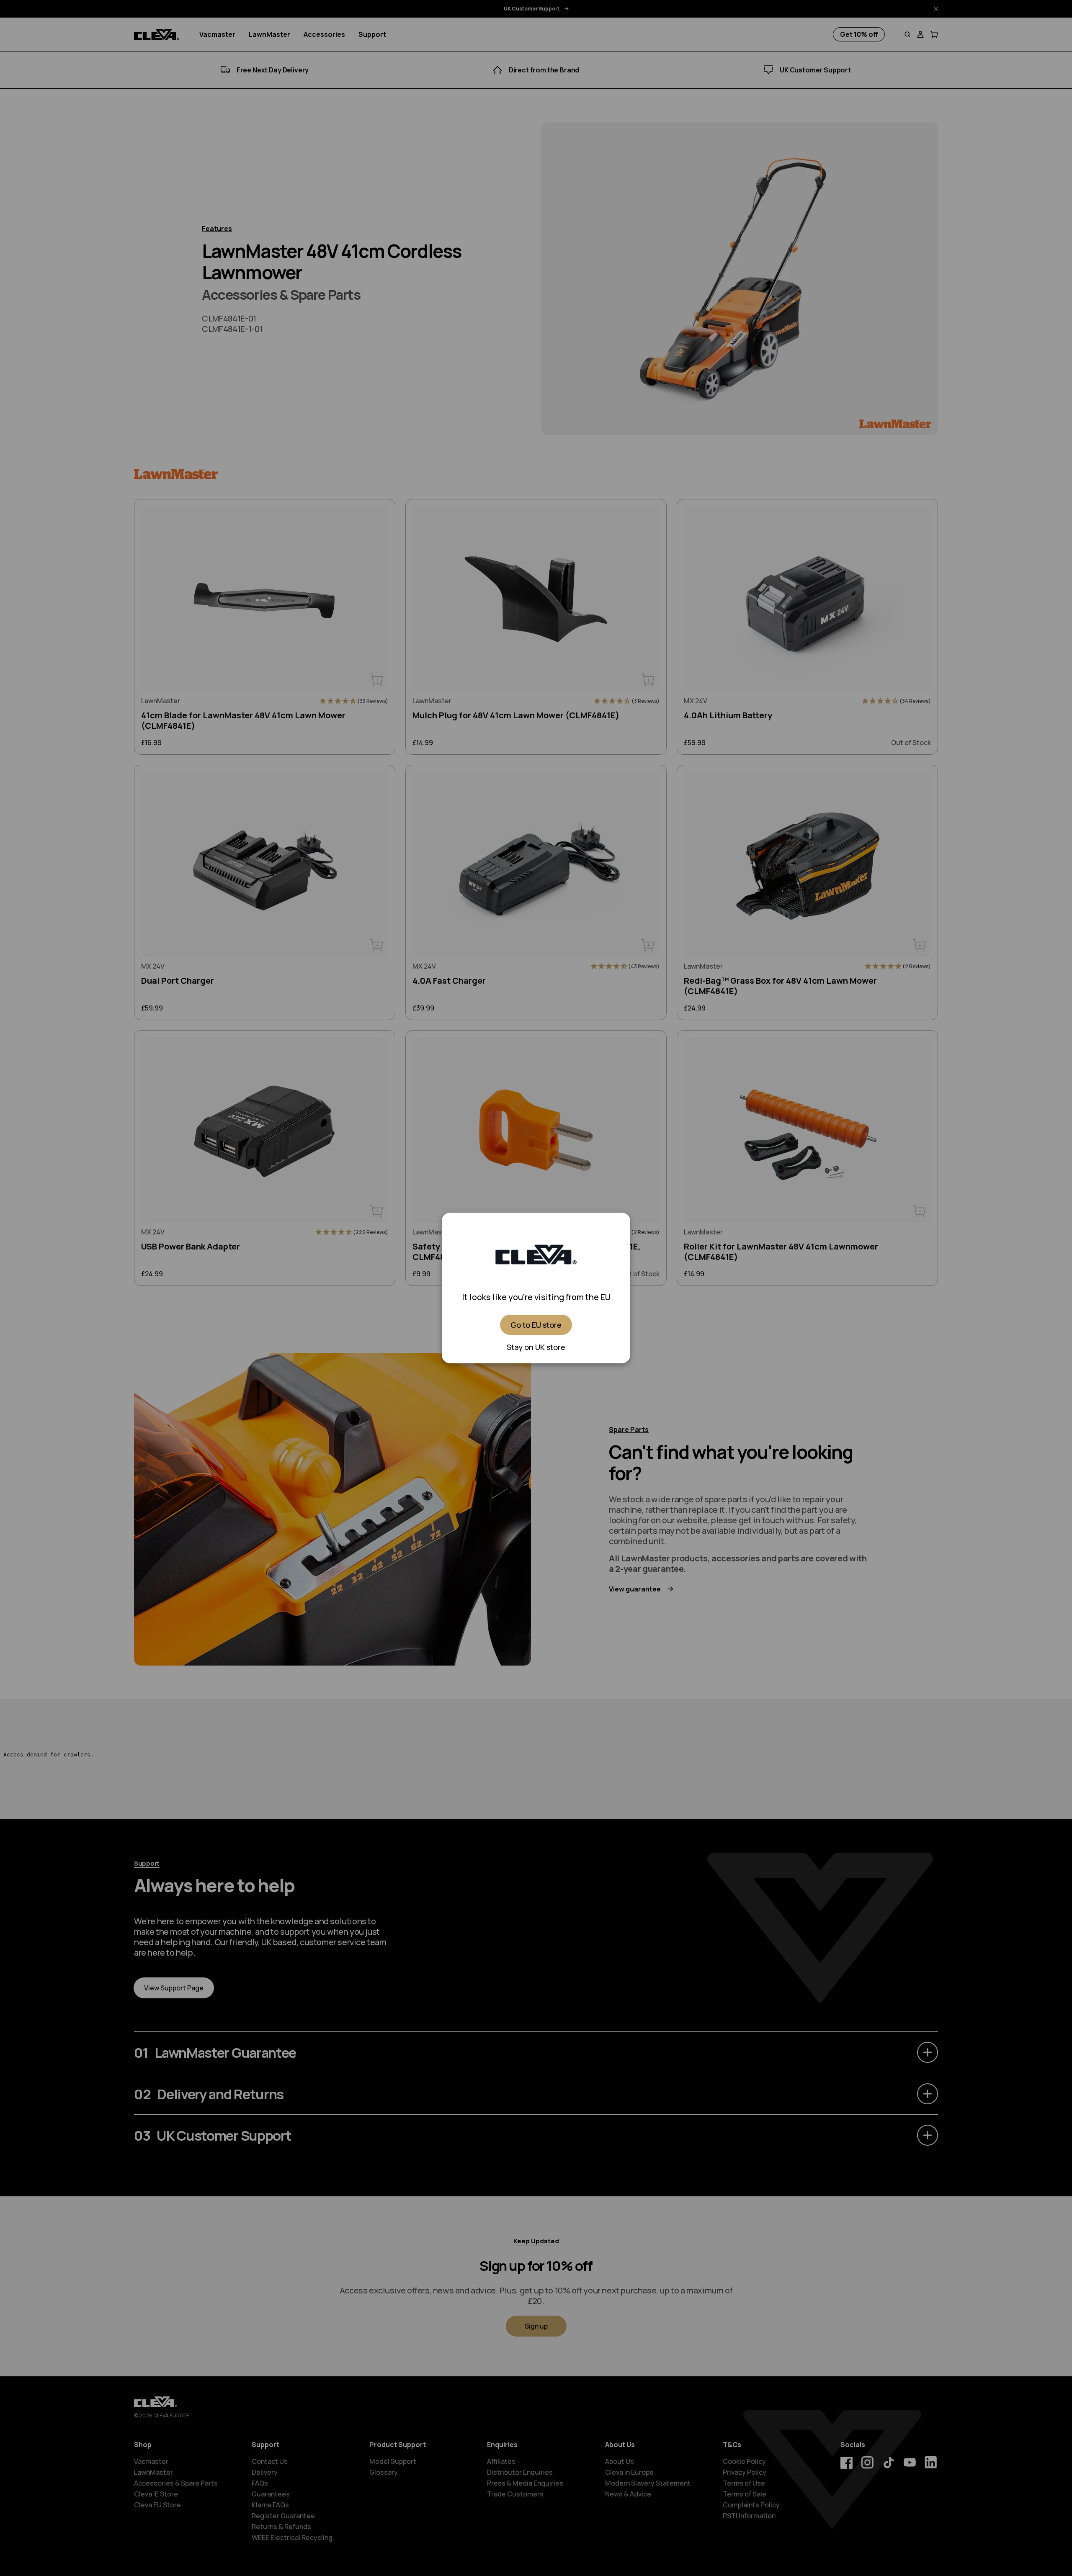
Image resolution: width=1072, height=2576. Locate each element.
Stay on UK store (536, 1347)
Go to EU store (536, 1325)
